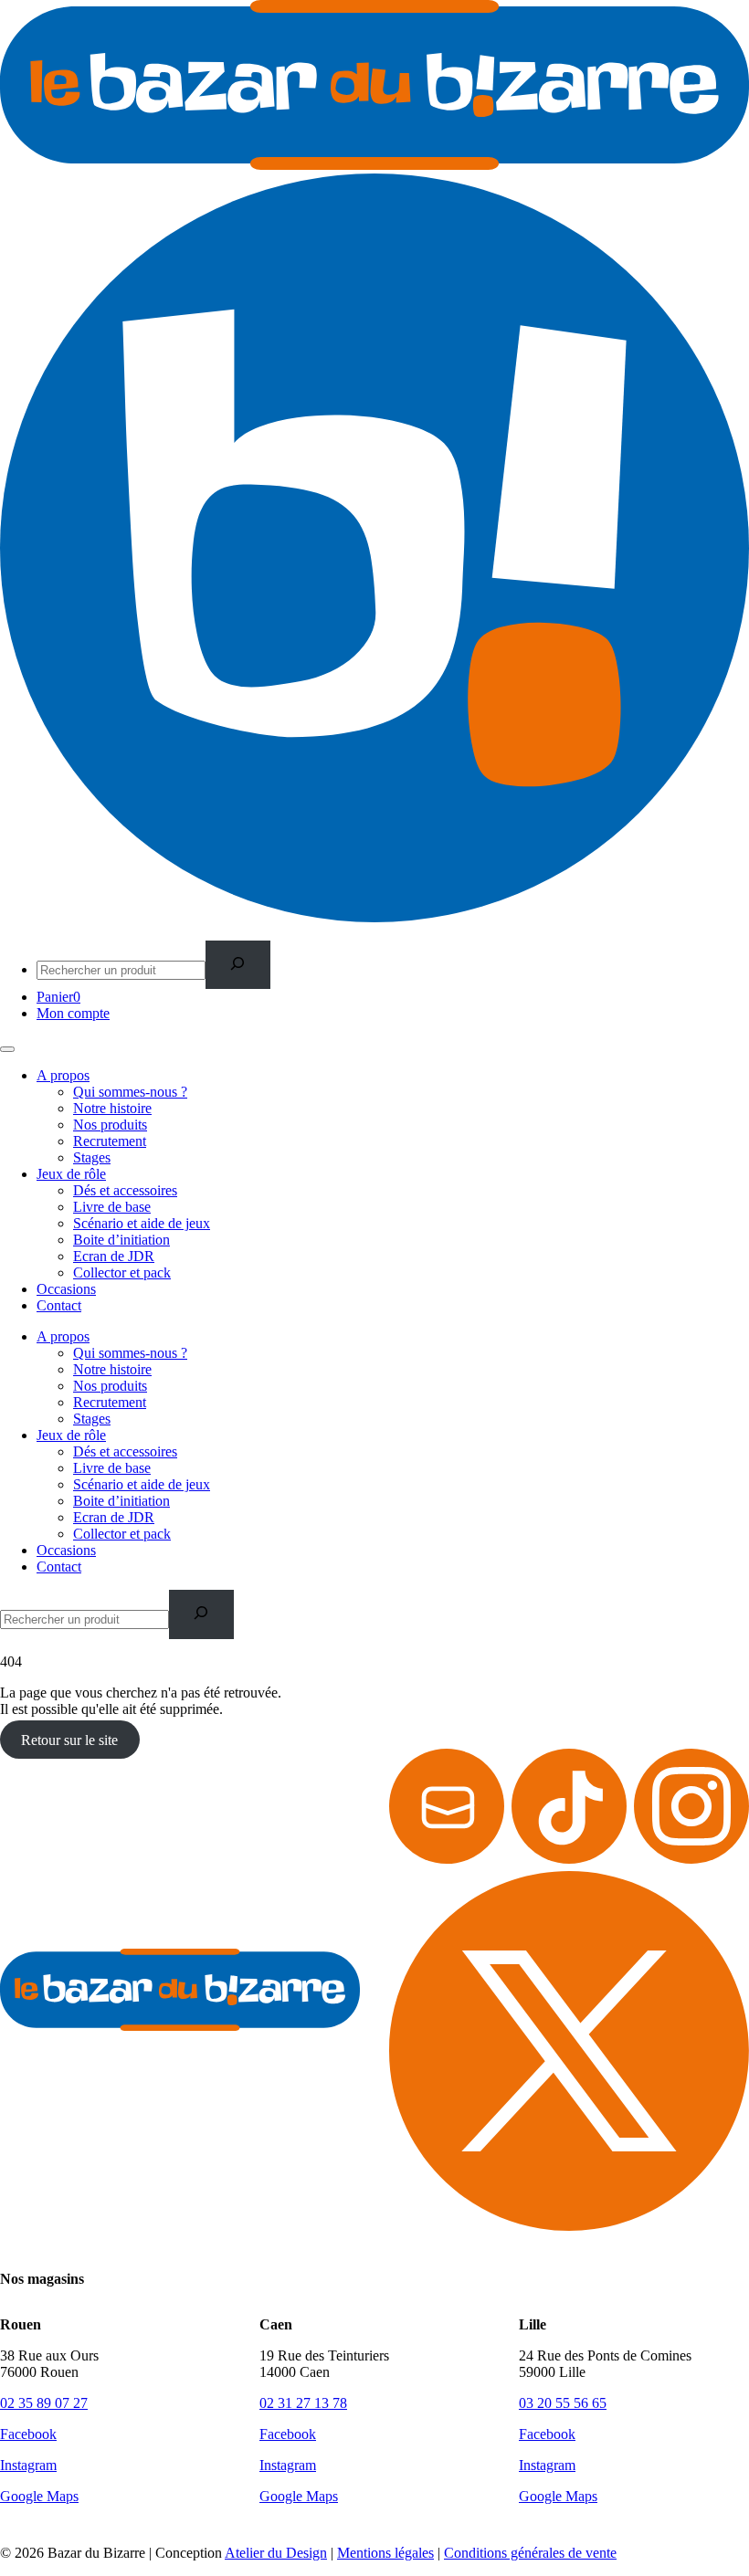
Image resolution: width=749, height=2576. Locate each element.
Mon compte (73, 1013)
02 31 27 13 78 (303, 2403)
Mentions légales (385, 2553)
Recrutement (110, 1141)
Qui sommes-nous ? (130, 1092)
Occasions (66, 1289)
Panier (58, 997)
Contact (59, 1305)
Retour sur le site (69, 1740)
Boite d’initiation (121, 1240)
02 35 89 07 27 (44, 2403)
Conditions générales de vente (530, 2553)
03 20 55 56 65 (563, 2403)
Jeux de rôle (71, 1174)
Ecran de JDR (114, 1256)
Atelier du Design (276, 2553)
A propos (63, 1075)
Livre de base (112, 1207)
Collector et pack (122, 1272)
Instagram (28, 2465)
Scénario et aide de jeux (142, 1223)
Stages (92, 1157)
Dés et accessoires (125, 1190)
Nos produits (110, 1125)
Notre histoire (112, 1108)
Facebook (28, 2434)
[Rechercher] (238, 965)
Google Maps (39, 2496)
